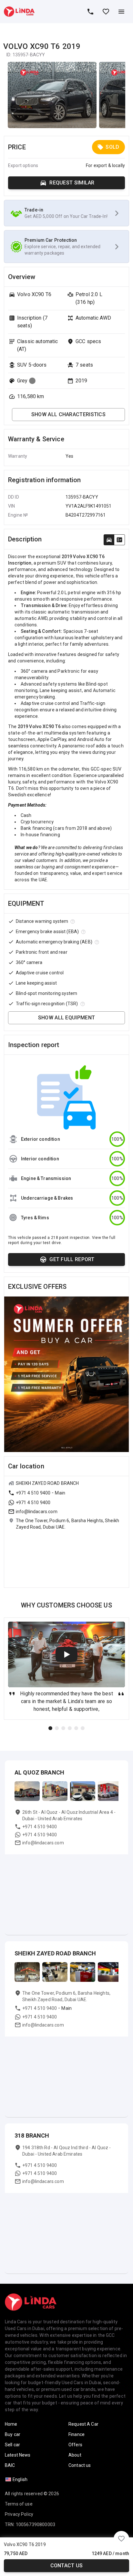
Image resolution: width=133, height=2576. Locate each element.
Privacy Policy (19, 2514)
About (75, 2455)
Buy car (13, 2434)
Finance (77, 2434)
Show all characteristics (68, 414)
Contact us (67, 2566)
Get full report (72, 1259)
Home (11, 2424)
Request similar (72, 183)
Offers (75, 2445)
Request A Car (83, 2424)
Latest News (18, 2455)
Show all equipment (66, 1018)
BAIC (10, 2465)
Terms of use (19, 2504)
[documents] (119, 540)
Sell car (12, 2445)
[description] (109, 540)
